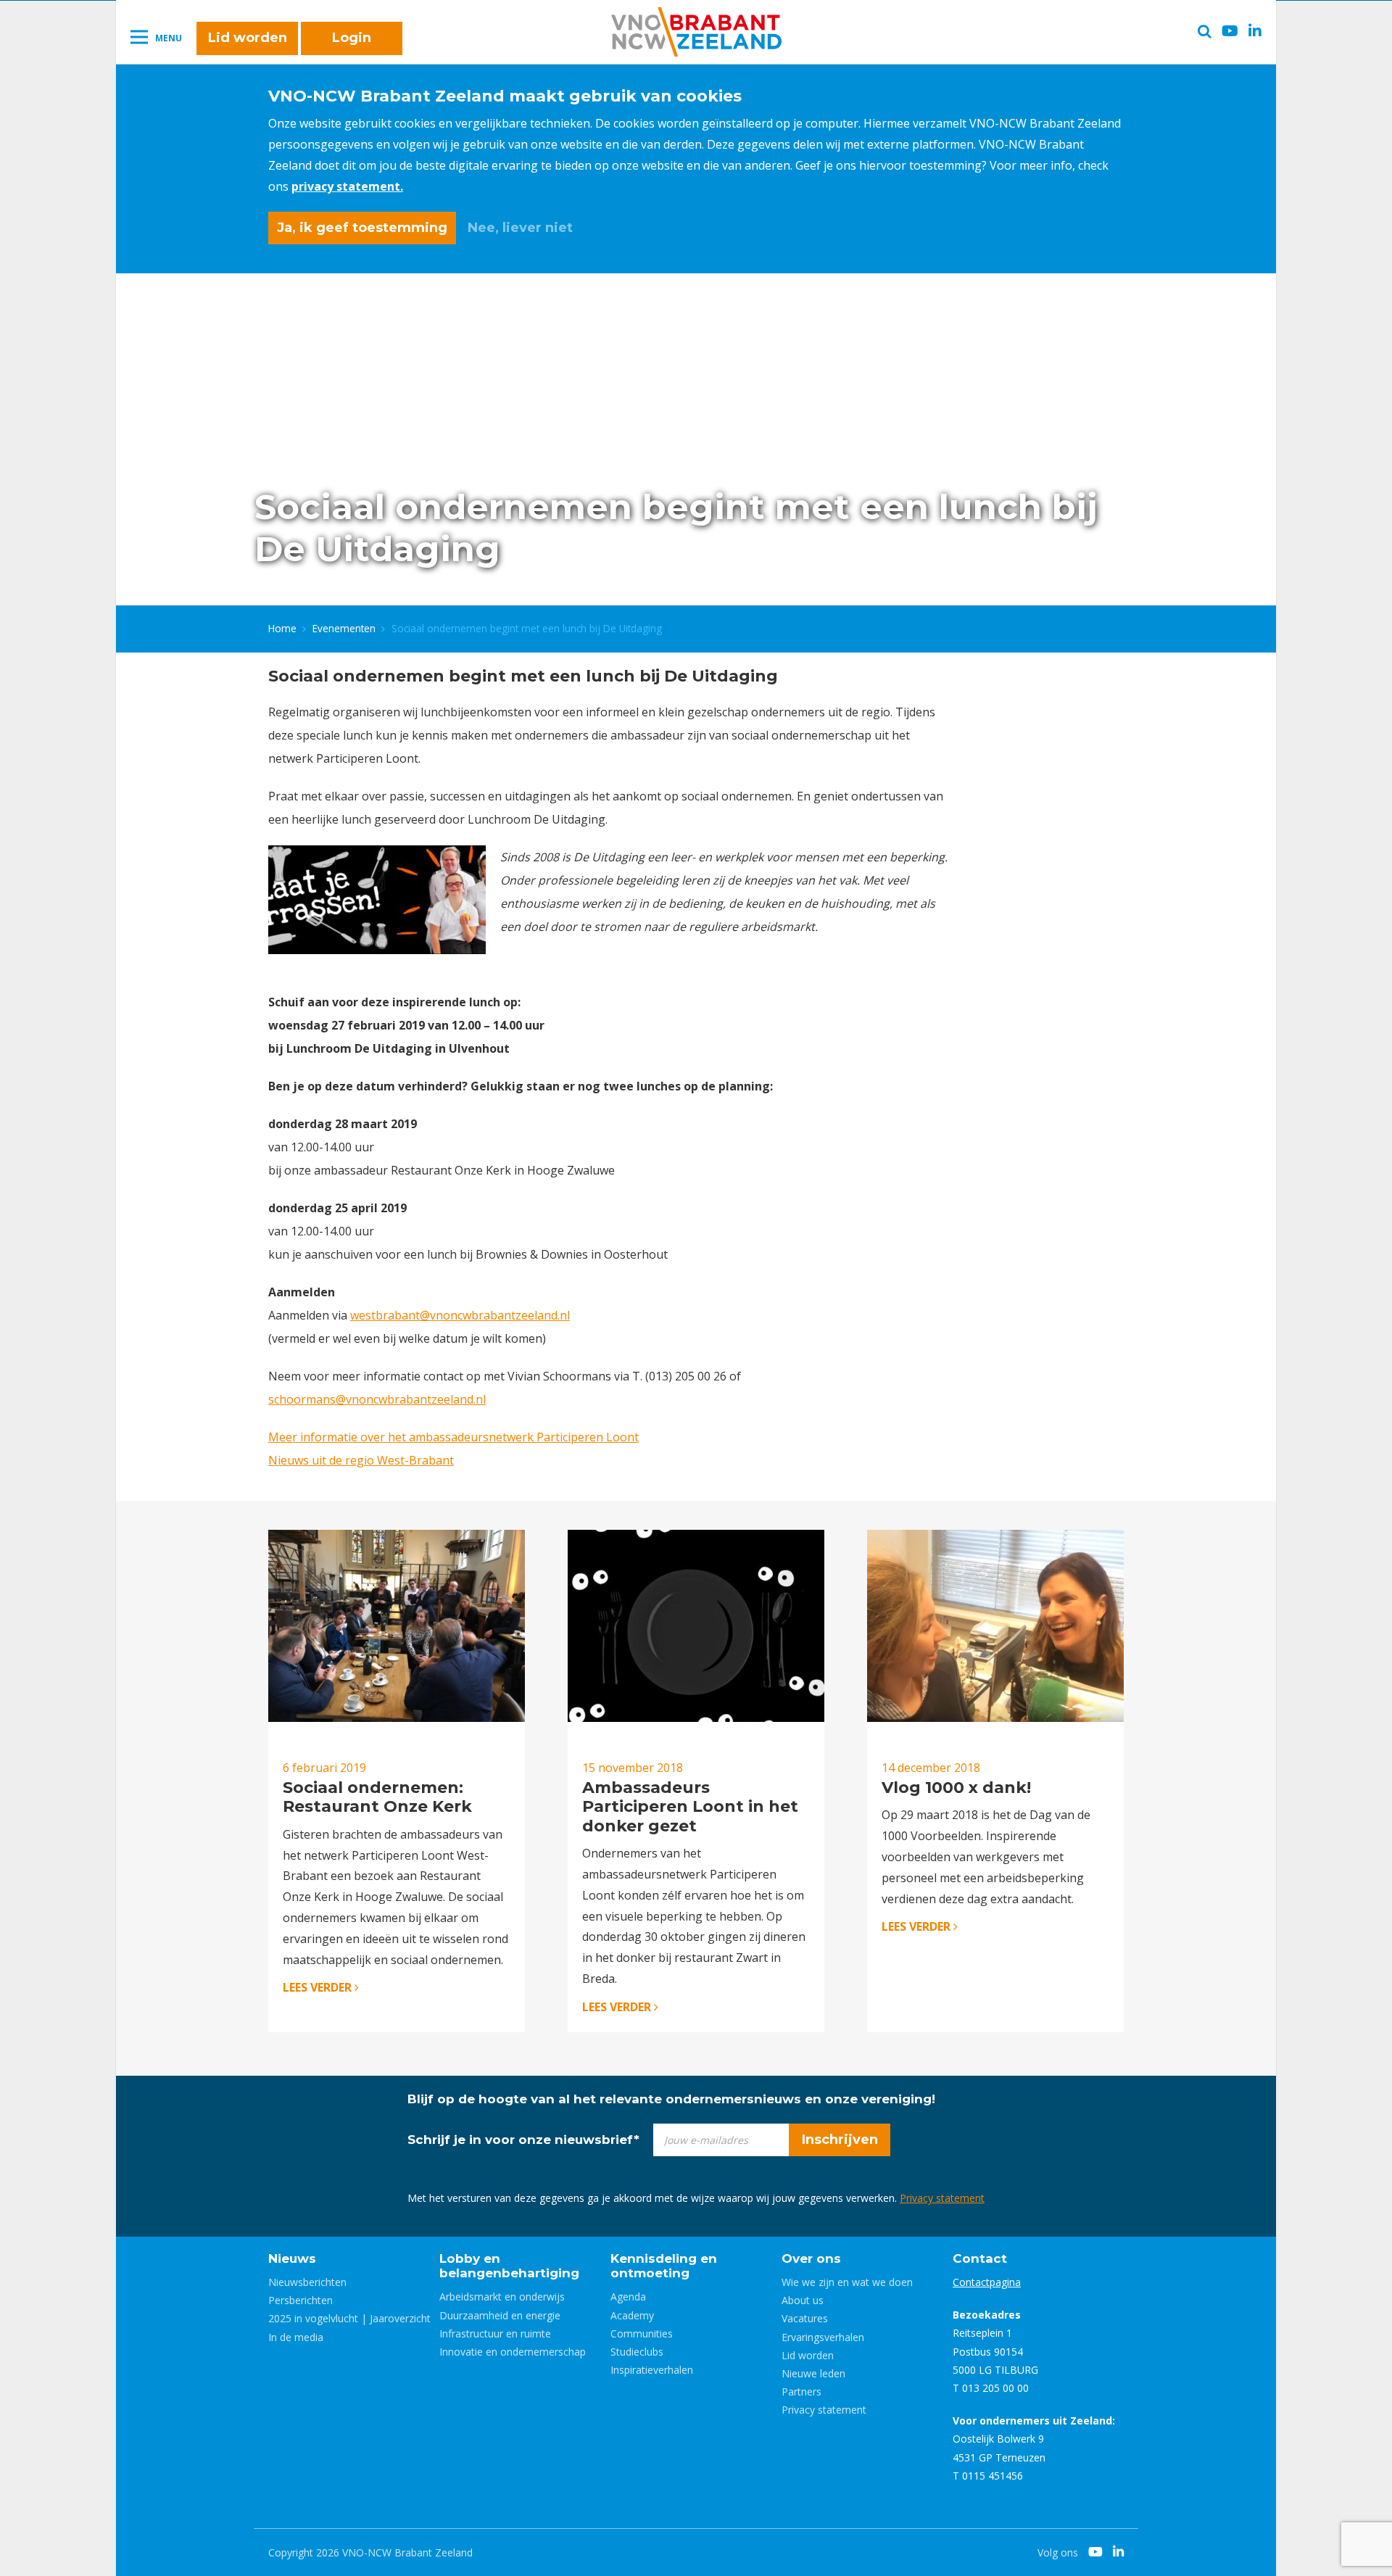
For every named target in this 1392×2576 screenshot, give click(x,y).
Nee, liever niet (520, 228)
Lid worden (248, 38)
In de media (296, 2337)
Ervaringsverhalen (823, 2337)
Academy (632, 2315)
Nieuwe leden (813, 2373)
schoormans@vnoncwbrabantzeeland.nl (377, 1399)
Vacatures (805, 2318)
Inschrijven (840, 2140)
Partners (801, 2391)
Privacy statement (942, 2198)
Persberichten (301, 2300)
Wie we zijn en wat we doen (847, 2282)
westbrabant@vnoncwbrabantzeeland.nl (460, 1315)
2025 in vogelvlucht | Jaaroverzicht (349, 2318)
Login (352, 38)
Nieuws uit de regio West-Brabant (361, 1460)
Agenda (628, 2297)
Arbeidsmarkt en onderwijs (502, 2297)
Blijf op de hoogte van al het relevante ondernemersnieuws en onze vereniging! (671, 2099)
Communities (642, 2333)
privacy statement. (347, 186)
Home (282, 628)
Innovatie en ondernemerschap (513, 2352)
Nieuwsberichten (307, 2282)
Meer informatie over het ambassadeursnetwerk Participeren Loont (453, 1437)
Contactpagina (987, 2282)
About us (803, 2300)
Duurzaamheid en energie (500, 2315)
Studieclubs (637, 2352)
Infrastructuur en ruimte (495, 2333)
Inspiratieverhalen (652, 2370)
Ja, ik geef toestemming (362, 228)
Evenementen (344, 628)
